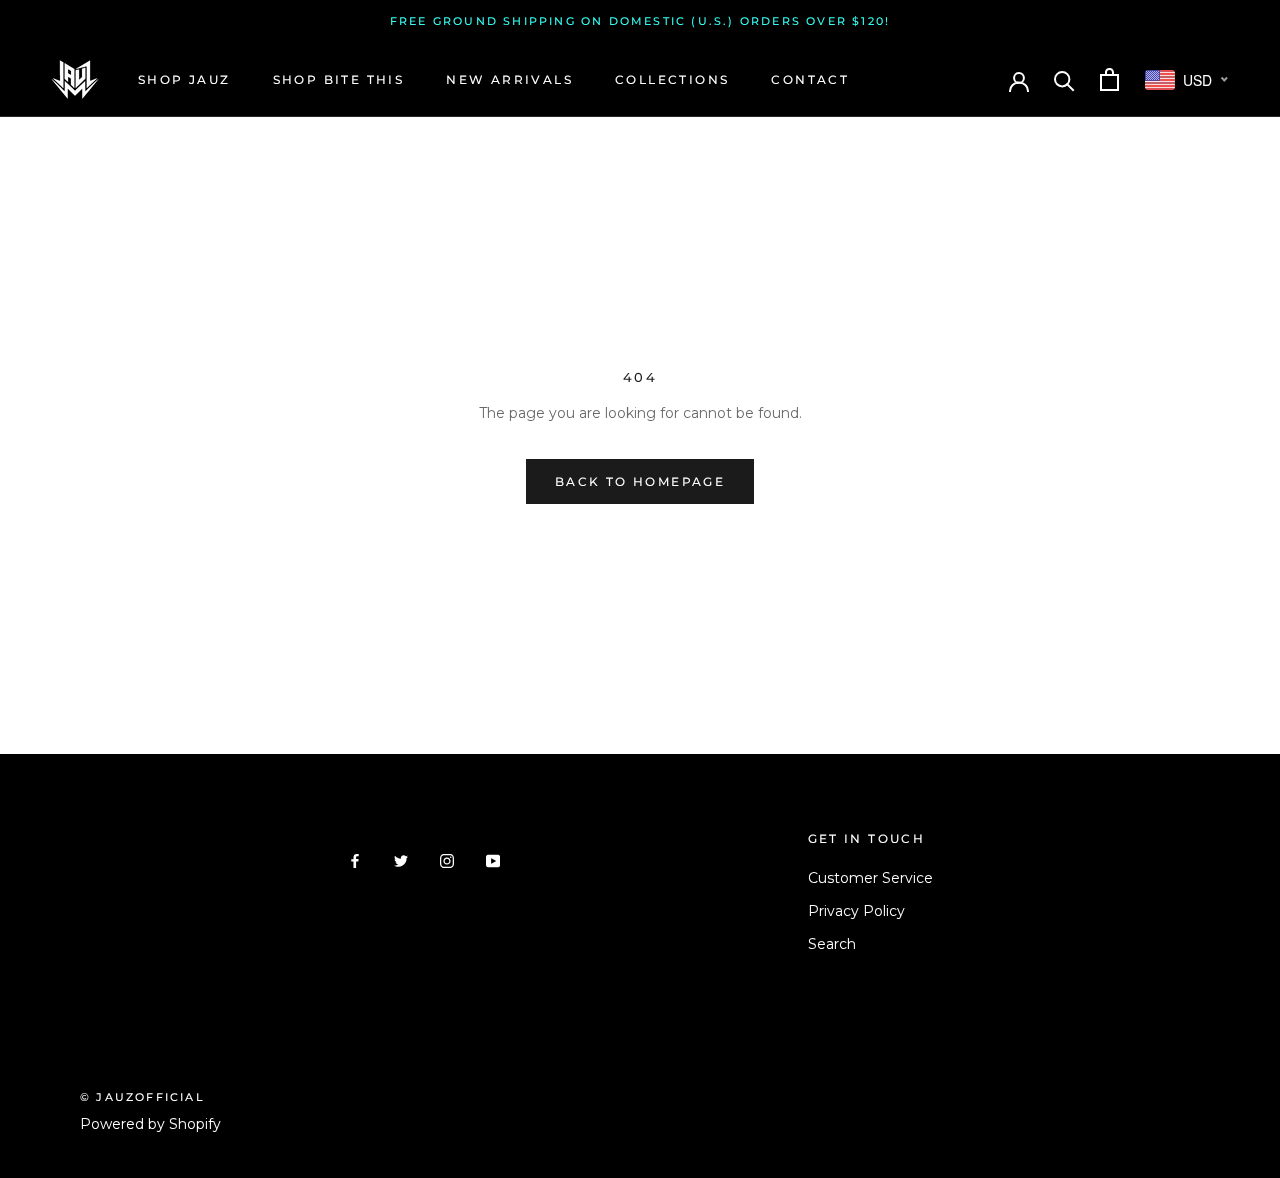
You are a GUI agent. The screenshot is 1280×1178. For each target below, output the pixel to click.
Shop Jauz (184, 79)
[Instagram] (447, 860)
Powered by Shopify (150, 1124)
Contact (810, 79)
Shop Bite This (339, 79)
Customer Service (870, 878)
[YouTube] (493, 860)
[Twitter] (401, 860)
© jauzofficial (142, 1097)
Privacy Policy (856, 911)
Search (832, 944)
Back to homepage (640, 481)
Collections (672, 79)
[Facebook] (355, 860)
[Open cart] (1109, 79)
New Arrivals (509, 79)
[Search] (1064, 79)
